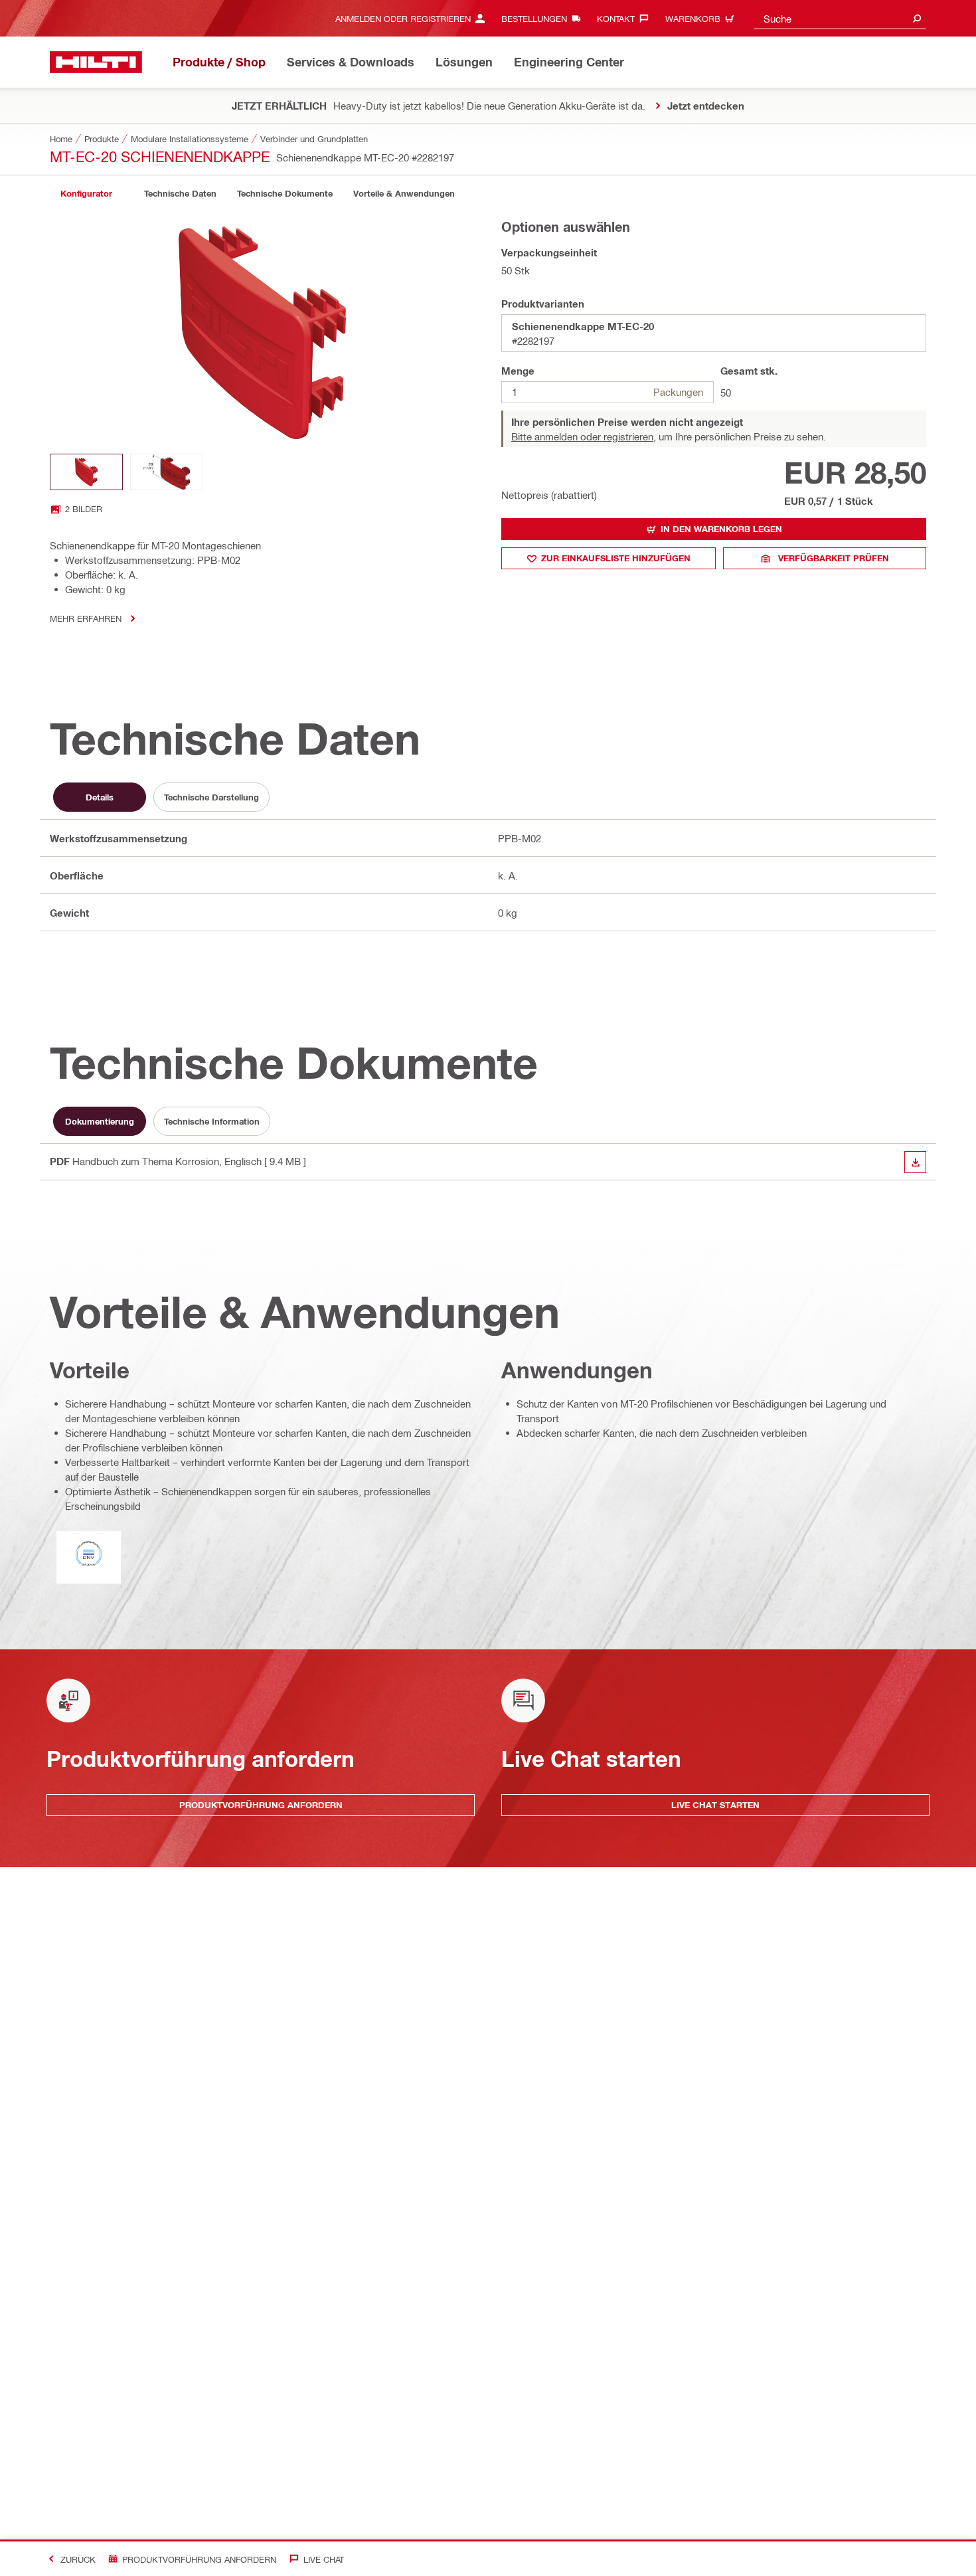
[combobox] (840, 18)
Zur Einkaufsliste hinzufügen (616, 558)
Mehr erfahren (86, 618)
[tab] (86, 194)
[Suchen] (917, 18)
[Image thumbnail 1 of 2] (86, 472)
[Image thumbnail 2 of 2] (167, 472)
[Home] (96, 62)
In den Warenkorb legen (721, 529)
